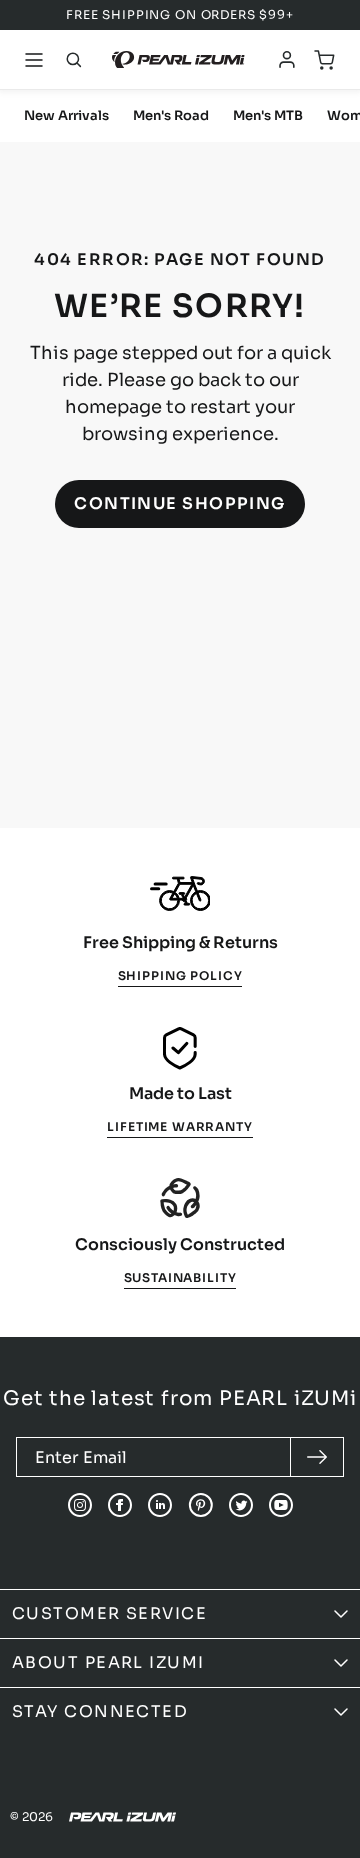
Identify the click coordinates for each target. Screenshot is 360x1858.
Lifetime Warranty (179, 1126)
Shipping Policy (180, 975)
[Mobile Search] (74, 60)
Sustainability (180, 1277)
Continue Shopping (180, 503)
